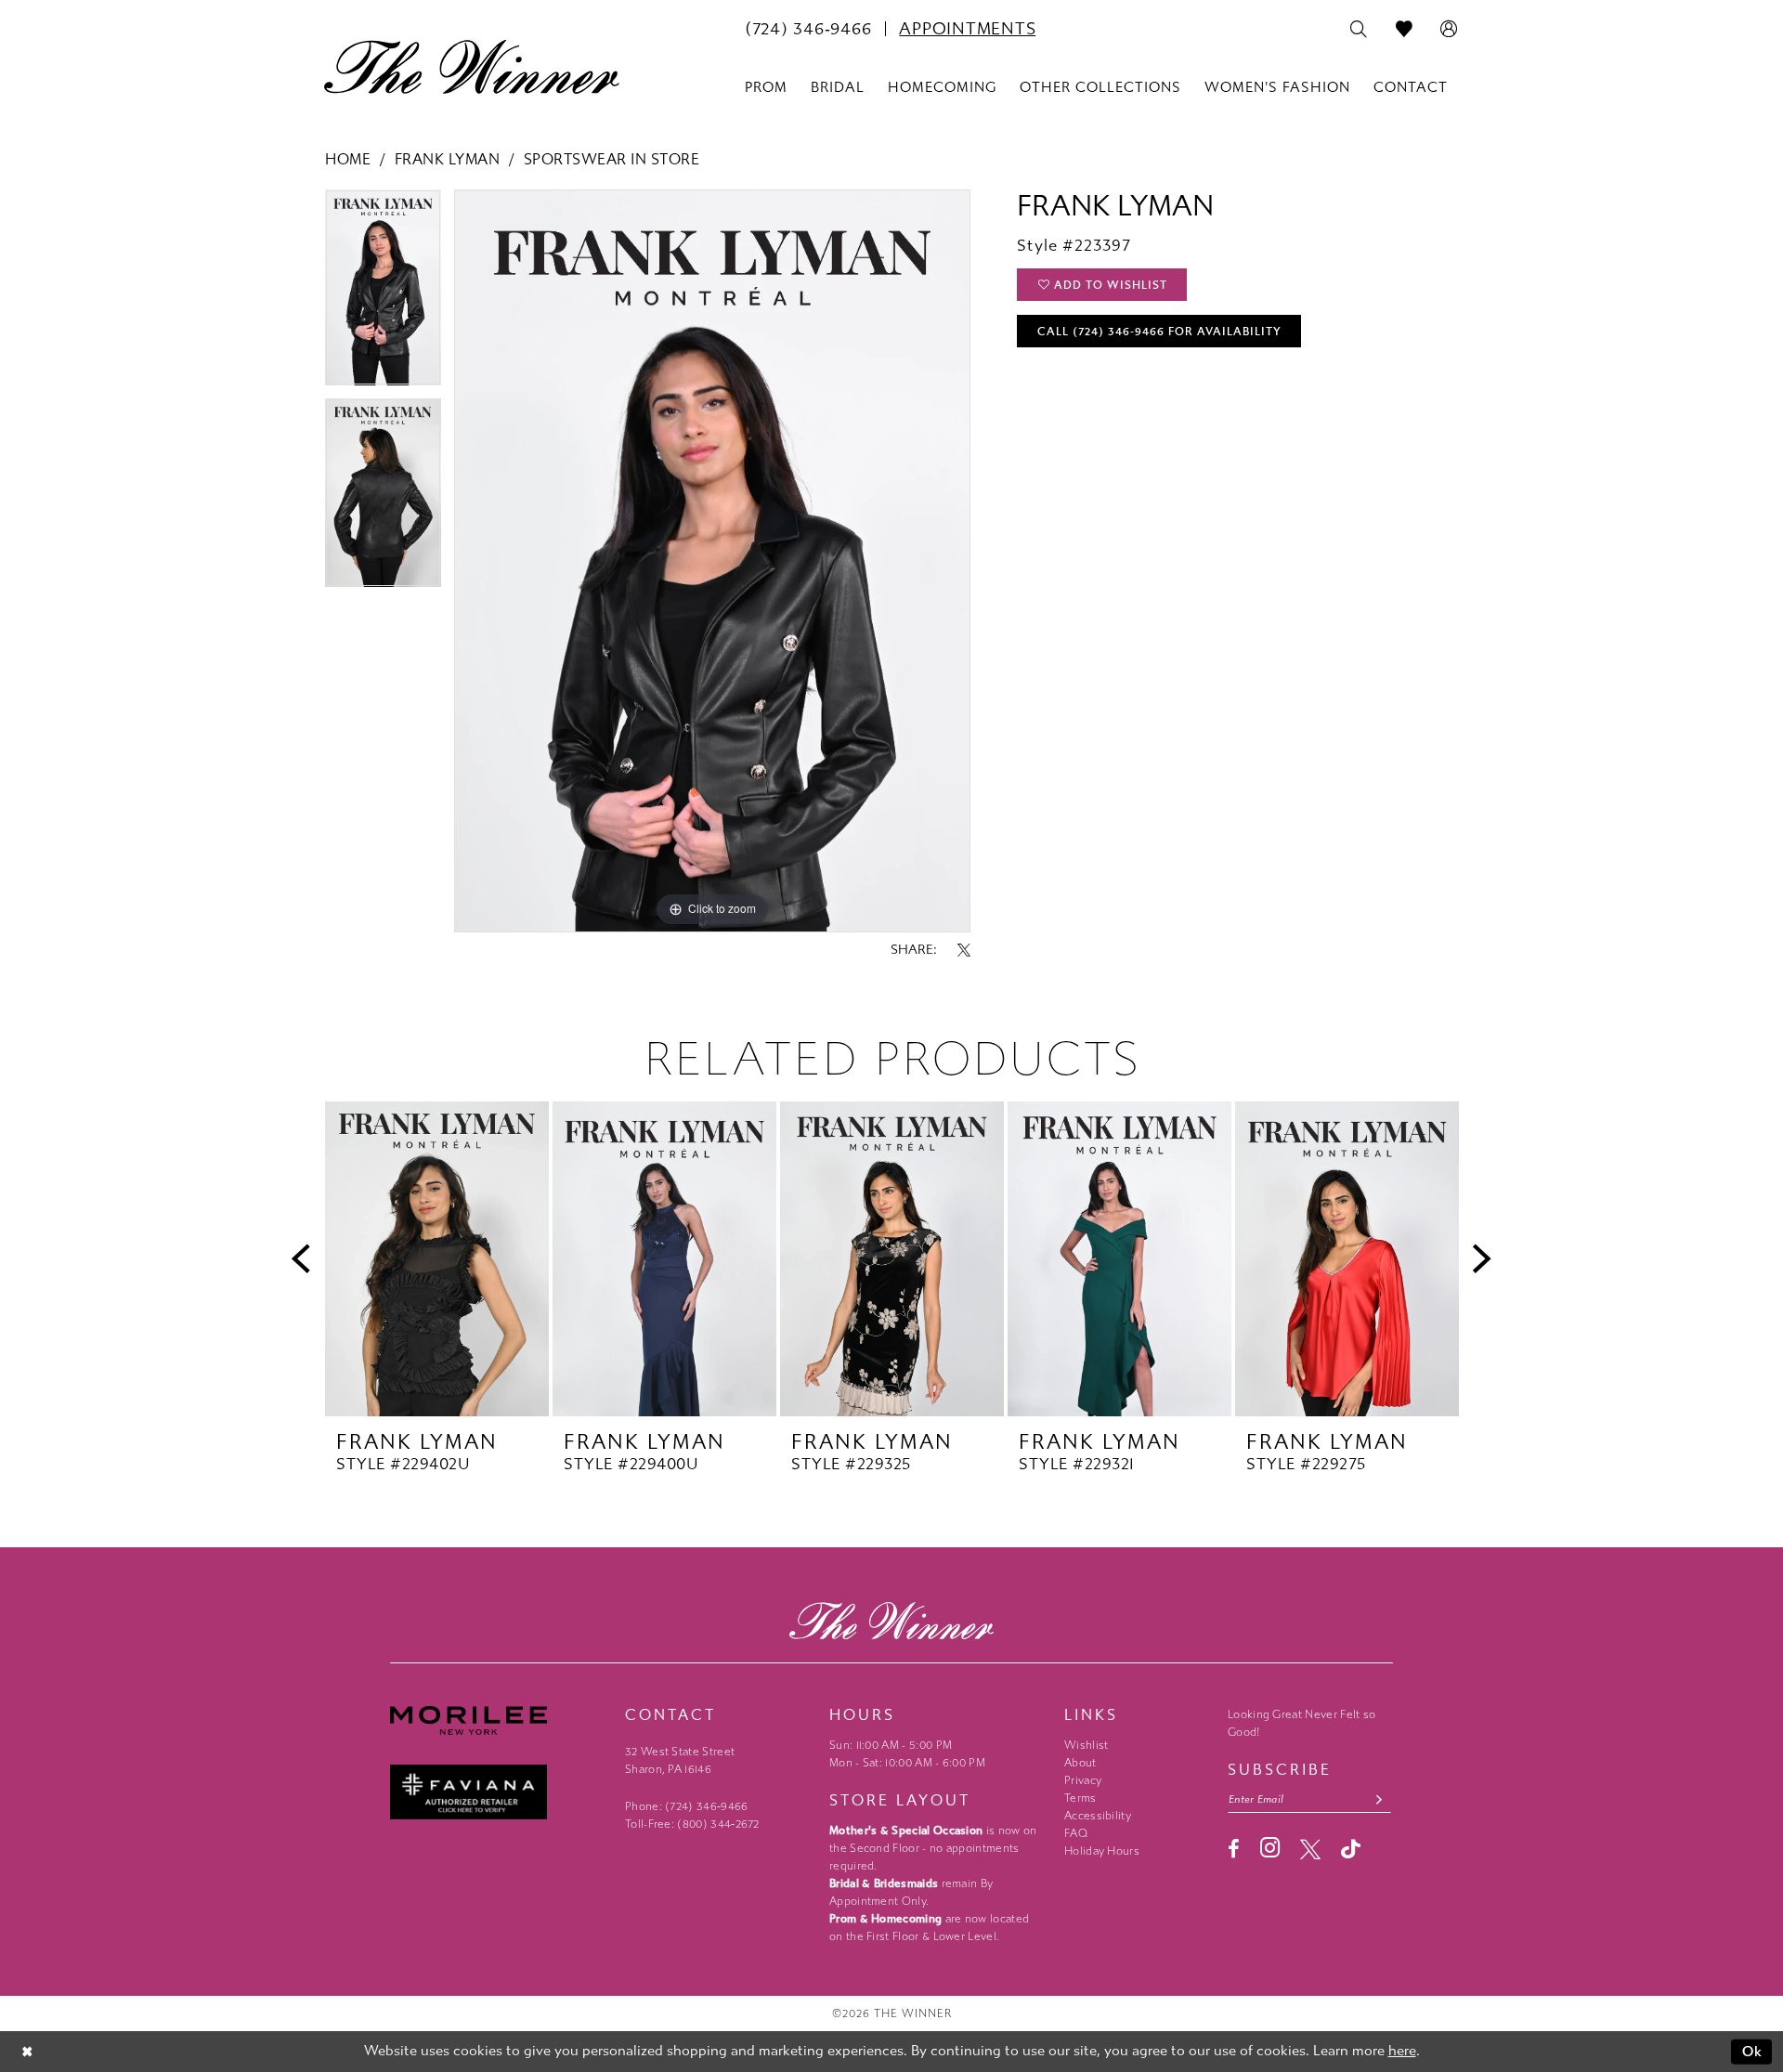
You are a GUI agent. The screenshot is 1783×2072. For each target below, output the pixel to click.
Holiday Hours (1102, 1851)
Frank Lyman (448, 159)
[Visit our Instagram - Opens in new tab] (1270, 1848)
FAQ (1076, 1833)
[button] (1449, 30)
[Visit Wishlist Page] (1405, 30)
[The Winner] (472, 67)
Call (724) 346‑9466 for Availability (1159, 332)
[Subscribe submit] (1380, 1799)
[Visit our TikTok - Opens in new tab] (1351, 1849)
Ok (1753, 2052)
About (1080, 1763)
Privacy (1083, 1780)
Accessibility (1098, 1816)
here (1402, 2051)
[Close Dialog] (27, 2052)
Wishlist (1086, 1745)
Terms (1080, 1798)
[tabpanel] (383, 294)
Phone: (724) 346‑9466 (687, 1806)
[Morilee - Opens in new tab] (498, 1720)
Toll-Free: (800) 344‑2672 (692, 1824)
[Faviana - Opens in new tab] (498, 1792)
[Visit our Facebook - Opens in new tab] (1234, 1849)
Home (348, 159)
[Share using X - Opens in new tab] (964, 950)
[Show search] (1359, 30)
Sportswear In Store (612, 159)
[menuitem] (808, 29)
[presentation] (437, 1259)
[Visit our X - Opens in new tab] (1310, 1849)
